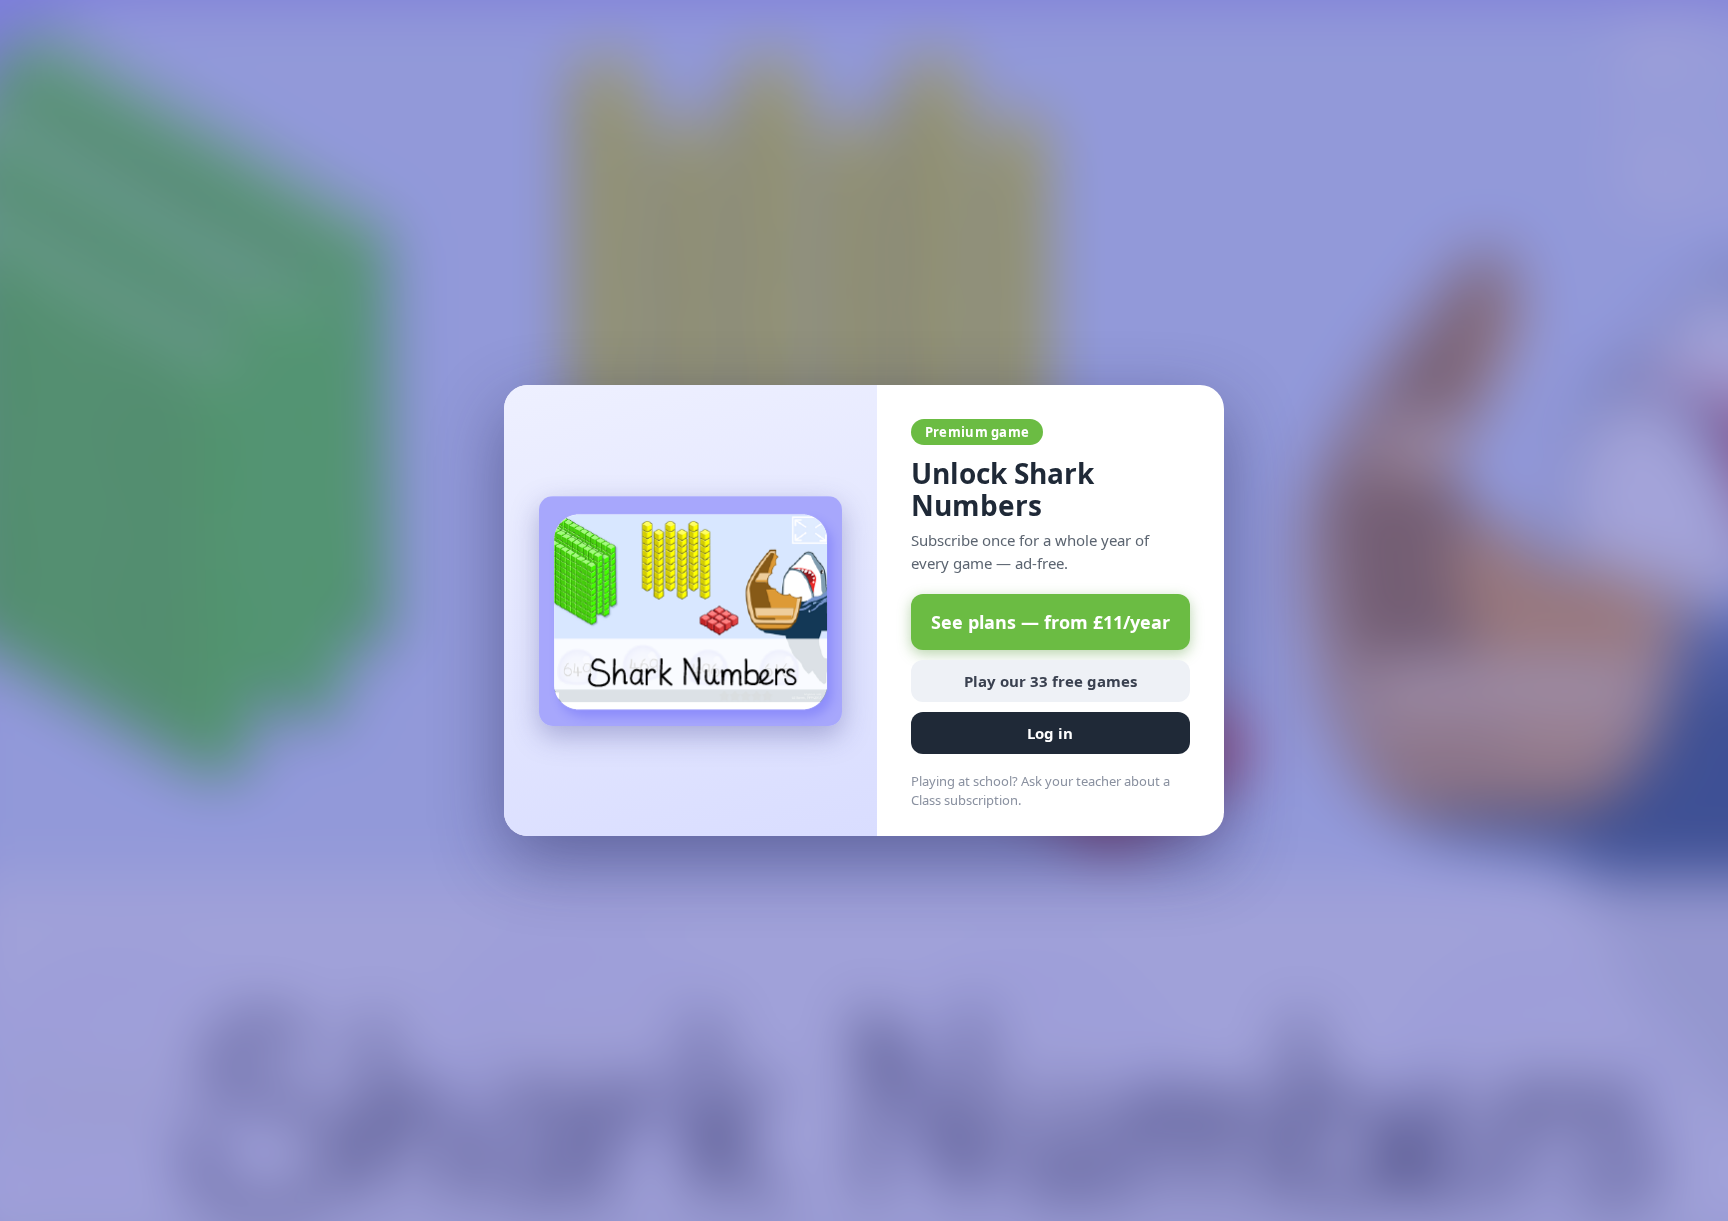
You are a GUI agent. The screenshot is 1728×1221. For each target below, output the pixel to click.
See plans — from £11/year (1050, 622)
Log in (1050, 733)
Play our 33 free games (1050, 681)
